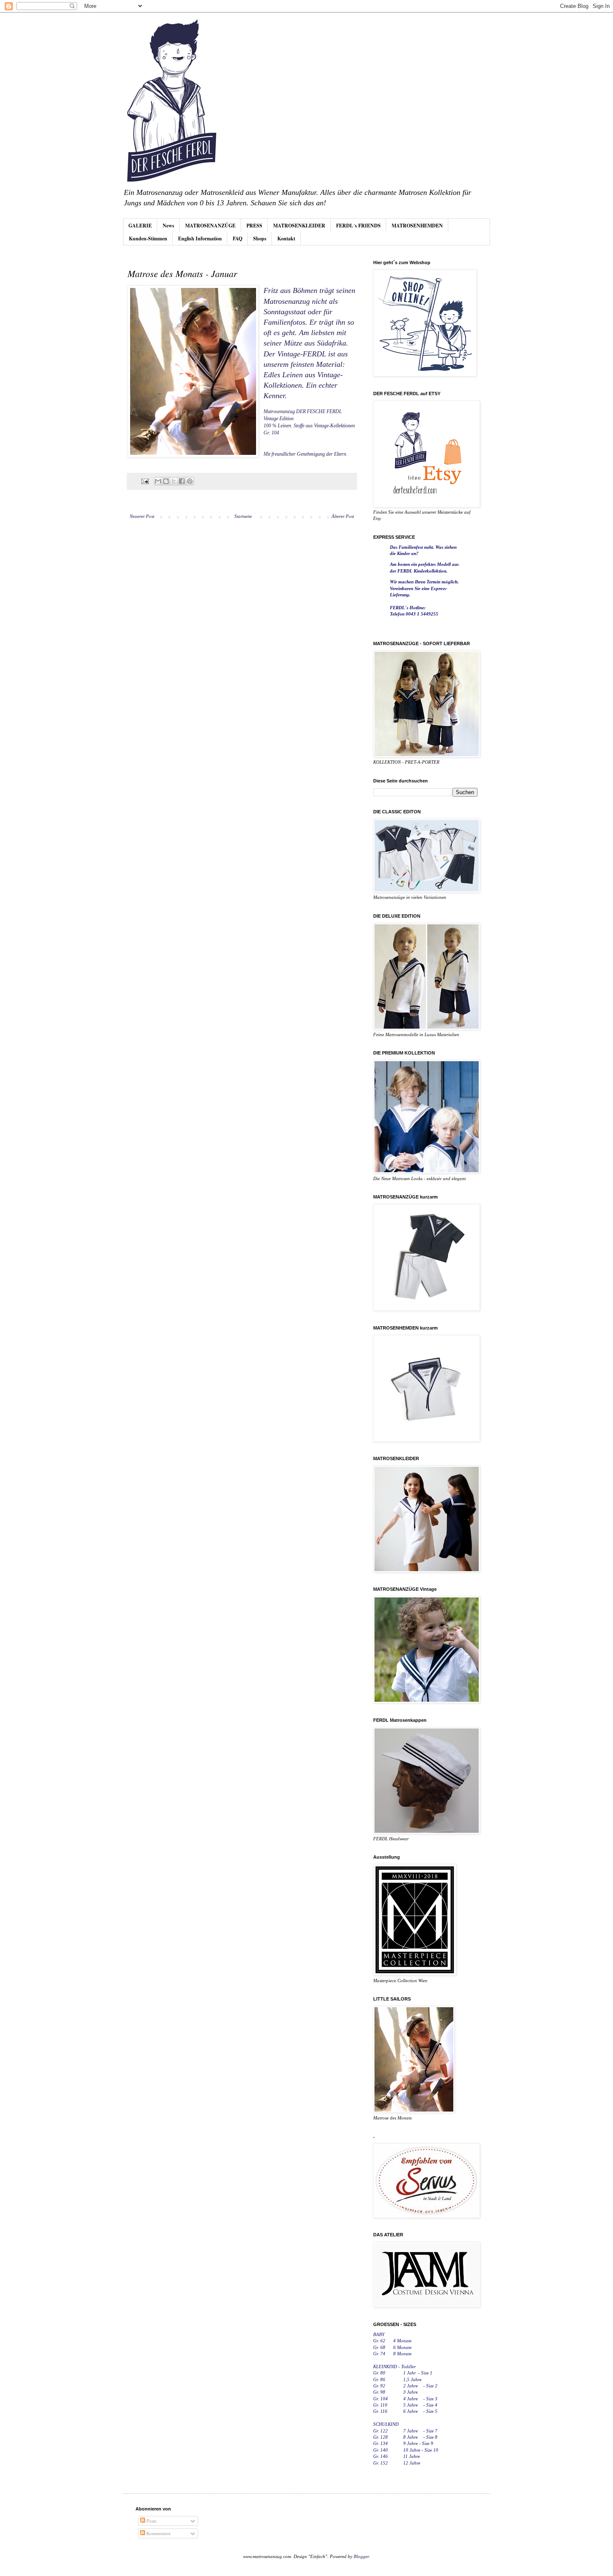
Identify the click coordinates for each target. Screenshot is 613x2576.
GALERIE (140, 226)
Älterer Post (343, 516)
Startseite (243, 516)
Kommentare (158, 2533)
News (168, 226)
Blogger (361, 2556)
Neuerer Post (142, 516)
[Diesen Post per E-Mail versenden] (158, 481)
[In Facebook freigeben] (182, 481)
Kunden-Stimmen (148, 238)
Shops (260, 238)
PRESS (254, 226)
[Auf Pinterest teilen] (190, 481)
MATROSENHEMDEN (417, 226)
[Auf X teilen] (174, 481)
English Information (200, 238)
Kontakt (286, 238)
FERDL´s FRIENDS (358, 226)
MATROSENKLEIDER (299, 226)
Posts (151, 2521)
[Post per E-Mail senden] (145, 481)
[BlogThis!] (166, 481)
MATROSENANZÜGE (210, 226)
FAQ (237, 238)
